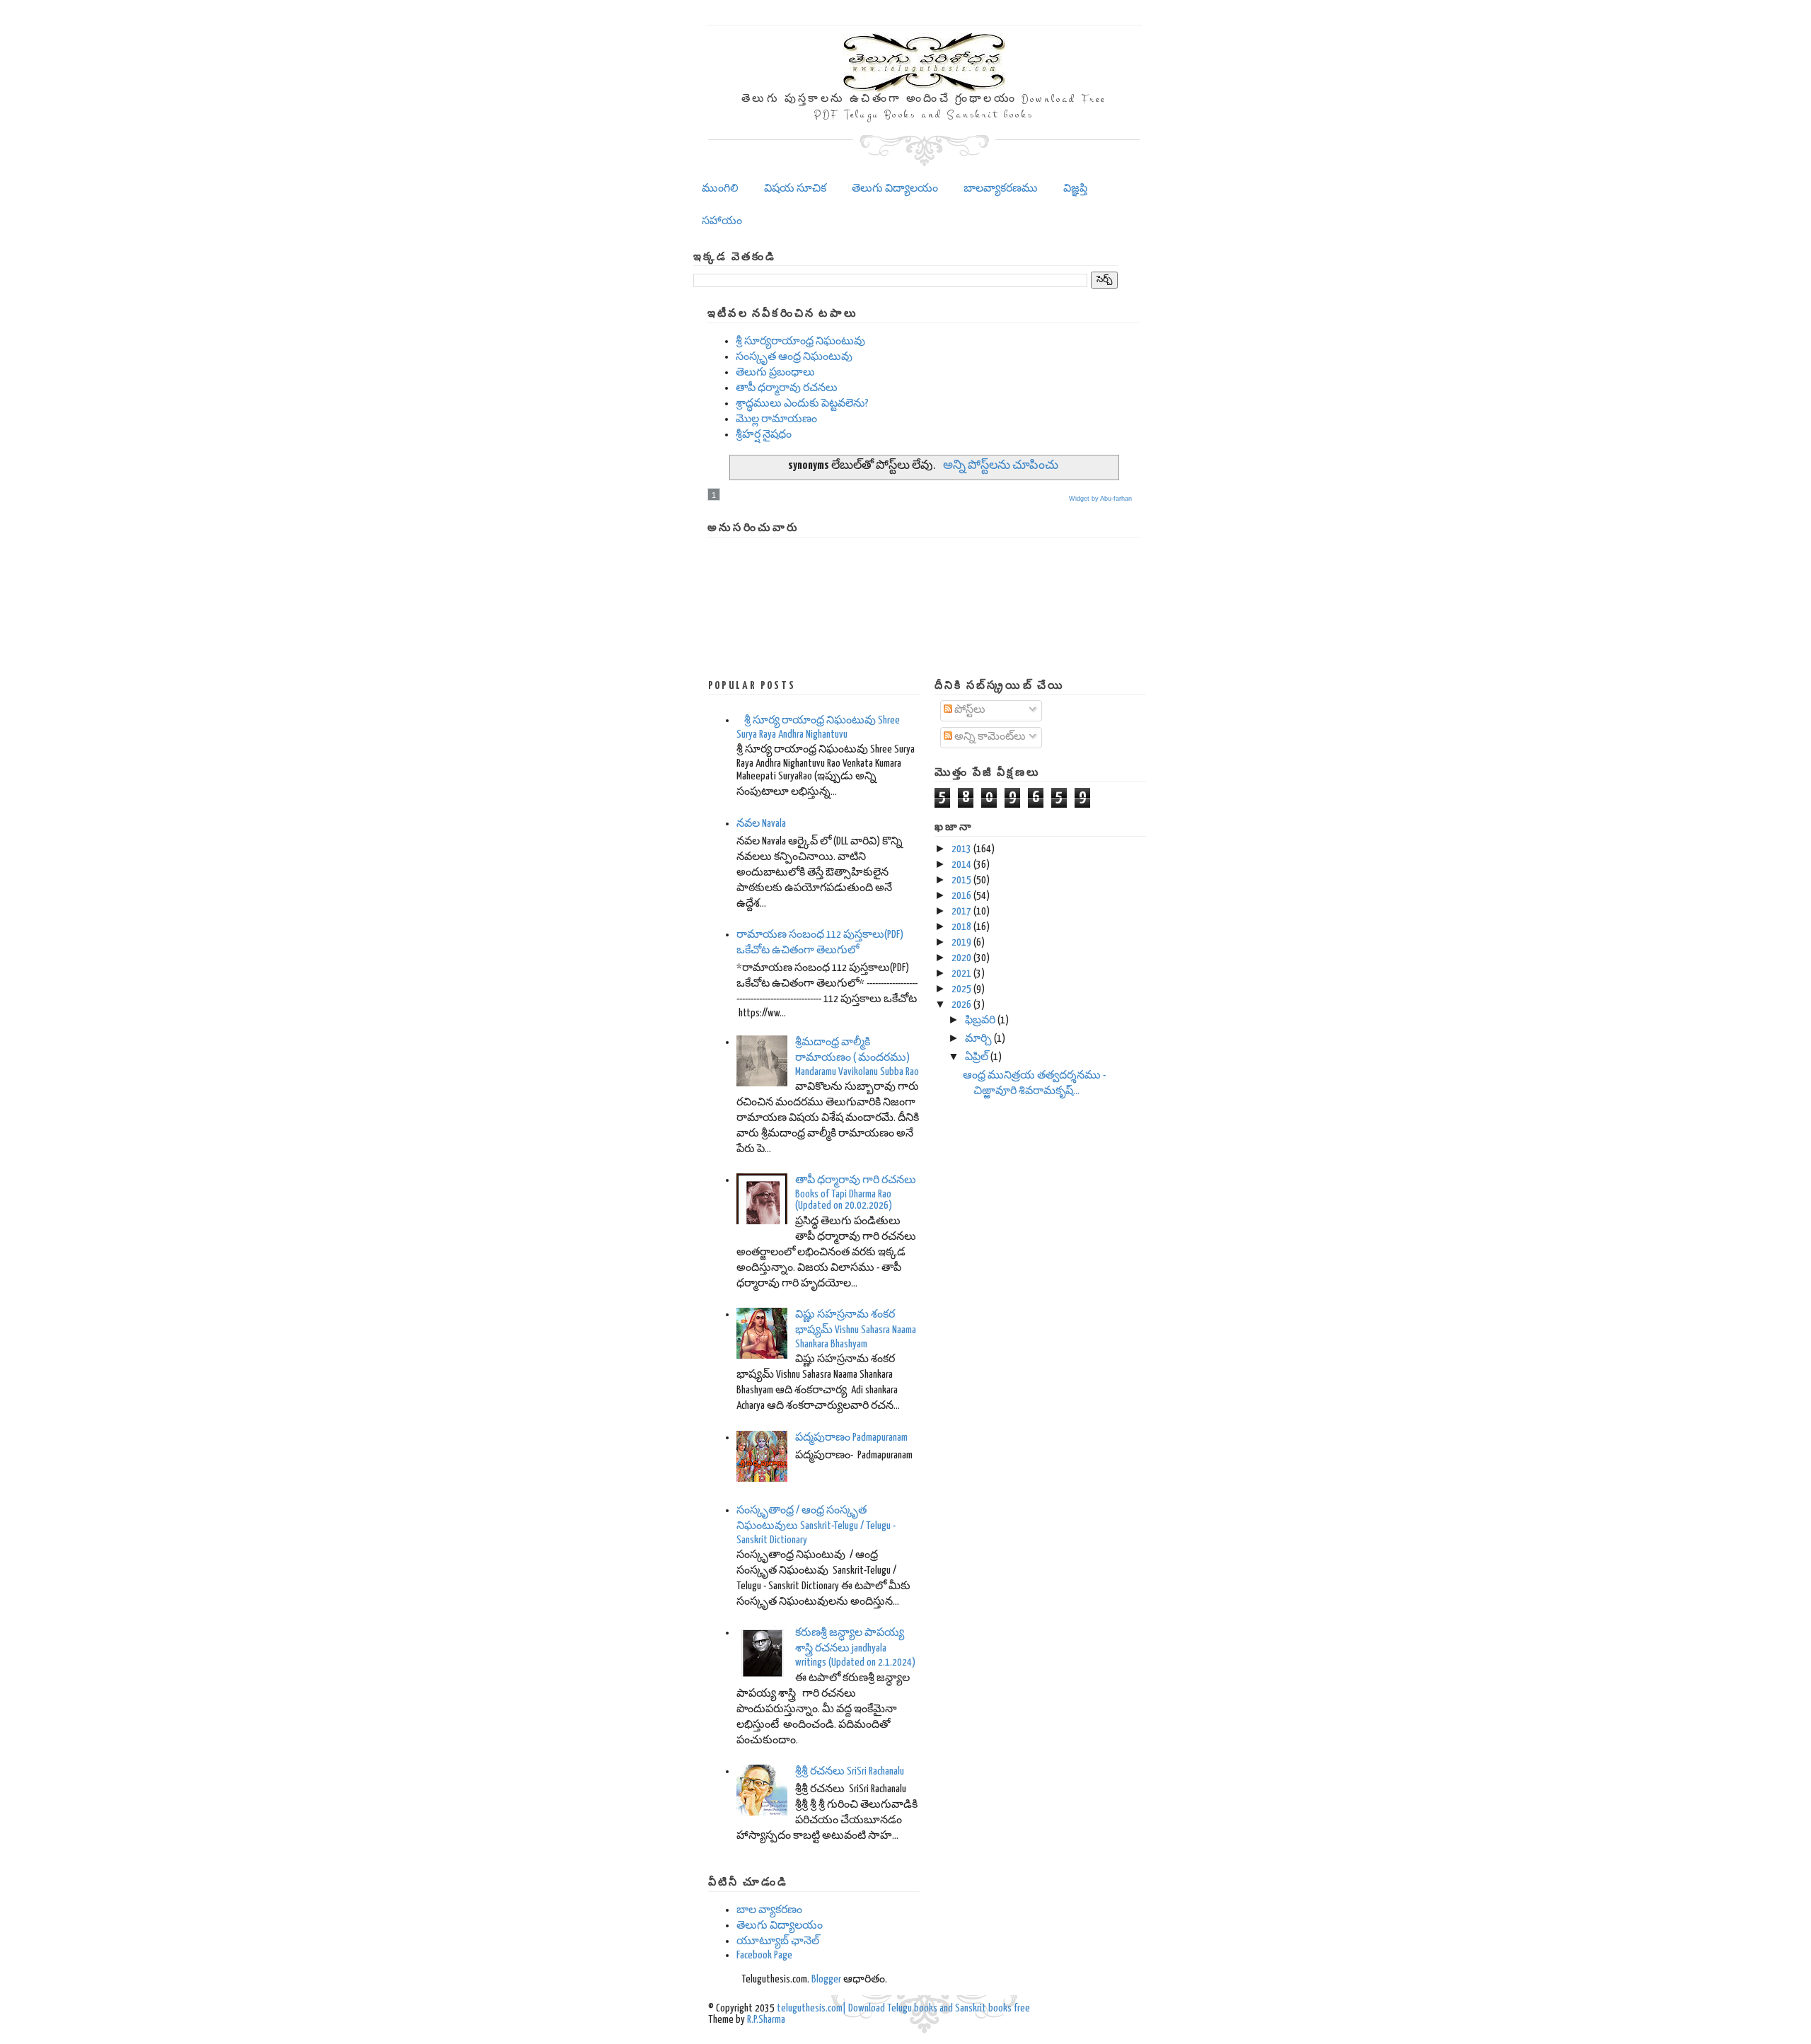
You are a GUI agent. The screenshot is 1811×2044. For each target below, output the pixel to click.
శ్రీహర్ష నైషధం (764, 435)
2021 (961, 974)
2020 (961, 958)
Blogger (826, 1979)
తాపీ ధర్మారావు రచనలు (787, 388)
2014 (961, 865)
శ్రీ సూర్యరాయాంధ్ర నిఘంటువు (800, 341)
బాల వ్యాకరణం (769, 1910)
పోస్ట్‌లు (969, 710)
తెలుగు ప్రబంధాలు (775, 372)
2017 (961, 911)
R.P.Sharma (766, 2020)
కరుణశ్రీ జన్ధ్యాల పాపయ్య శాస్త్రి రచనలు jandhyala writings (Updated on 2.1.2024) (855, 1648)
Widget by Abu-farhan (1100, 499)
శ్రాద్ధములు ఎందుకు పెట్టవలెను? (802, 403)
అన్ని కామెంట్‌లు (989, 737)
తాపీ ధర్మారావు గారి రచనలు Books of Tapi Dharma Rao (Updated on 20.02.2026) (856, 1193)
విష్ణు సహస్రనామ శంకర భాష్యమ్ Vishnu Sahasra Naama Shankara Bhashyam (856, 1329)
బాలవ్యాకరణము (1001, 188)
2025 (961, 989)
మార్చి (978, 1039)
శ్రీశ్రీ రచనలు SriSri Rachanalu (850, 1771)
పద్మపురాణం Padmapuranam (851, 1438)
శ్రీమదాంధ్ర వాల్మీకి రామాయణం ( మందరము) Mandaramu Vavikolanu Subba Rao (857, 1057)
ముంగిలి (720, 188)
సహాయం (722, 221)
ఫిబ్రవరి (980, 1020)
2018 (961, 927)
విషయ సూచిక (795, 188)
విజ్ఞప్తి (1075, 188)
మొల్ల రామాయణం (776, 419)
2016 (961, 896)
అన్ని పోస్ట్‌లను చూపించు (1000, 466)
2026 (961, 1005)
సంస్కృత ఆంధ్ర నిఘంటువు (794, 357)
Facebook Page (764, 1955)
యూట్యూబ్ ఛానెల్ (778, 1941)
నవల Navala (761, 824)
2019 (961, 942)
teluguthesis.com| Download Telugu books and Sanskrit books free (903, 2008)
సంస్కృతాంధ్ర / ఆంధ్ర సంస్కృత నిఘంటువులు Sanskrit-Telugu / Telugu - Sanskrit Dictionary (816, 1525)
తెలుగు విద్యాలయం (895, 188)
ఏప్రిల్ (977, 1057)
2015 (961, 880)
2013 (961, 849)
